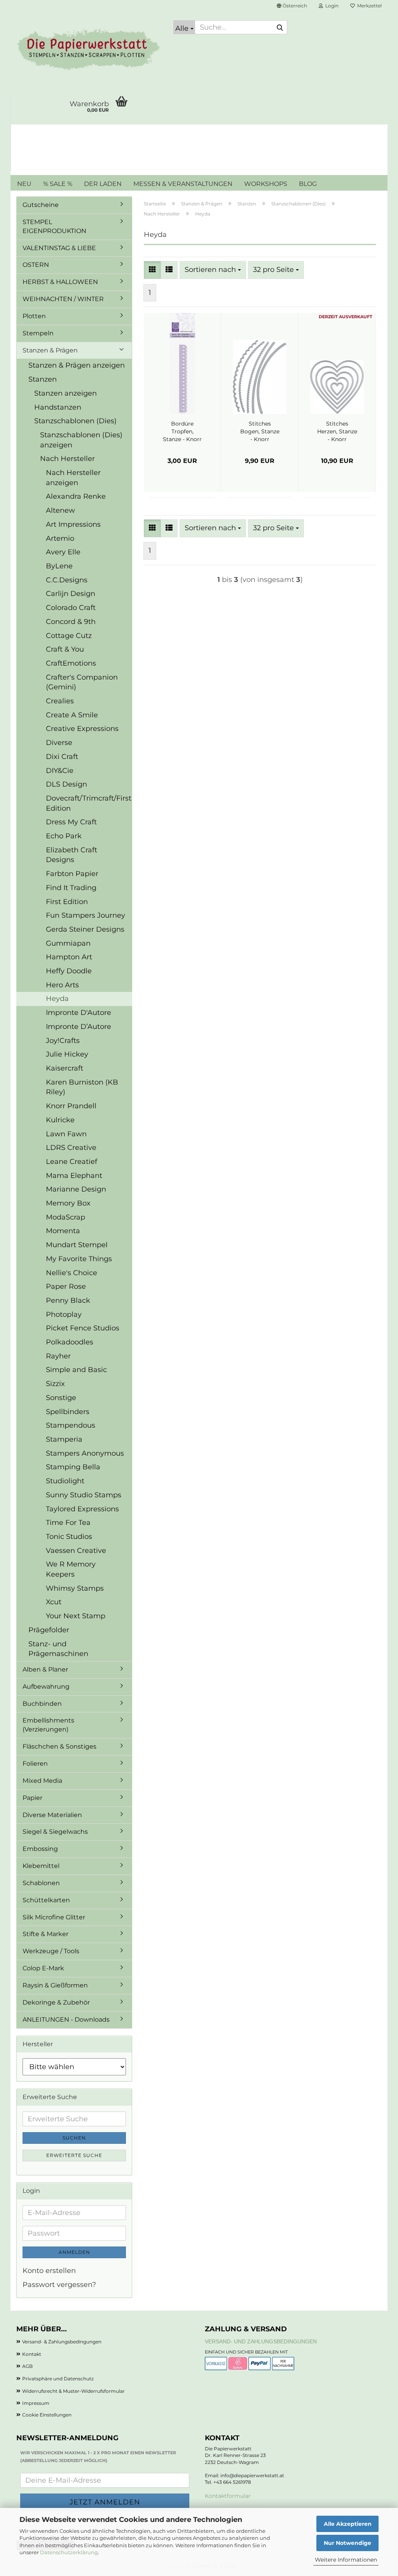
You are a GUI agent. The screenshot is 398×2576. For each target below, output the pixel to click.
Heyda (57, 999)
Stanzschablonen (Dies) (75, 421)
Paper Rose (66, 1286)
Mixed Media (42, 1781)
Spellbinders (68, 1412)
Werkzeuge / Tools (51, 1951)
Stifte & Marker (45, 1934)
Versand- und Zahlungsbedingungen (261, 2341)
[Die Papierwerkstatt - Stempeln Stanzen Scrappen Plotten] (89, 51)
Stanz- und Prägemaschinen (58, 1649)
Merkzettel (368, 6)
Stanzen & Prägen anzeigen (77, 365)
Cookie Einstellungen (47, 2415)
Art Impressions (73, 524)
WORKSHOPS (266, 184)
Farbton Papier (72, 874)
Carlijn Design (71, 594)
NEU (24, 184)
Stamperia (64, 1439)
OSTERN (36, 265)
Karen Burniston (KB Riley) (82, 1087)
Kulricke (60, 1120)
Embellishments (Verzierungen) (48, 1725)
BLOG (308, 184)
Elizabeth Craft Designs (72, 855)
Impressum (36, 2403)
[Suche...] (280, 28)
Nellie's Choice (72, 1273)
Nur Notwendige (347, 2543)
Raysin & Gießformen (55, 1985)
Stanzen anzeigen (65, 393)
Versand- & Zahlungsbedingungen (62, 2342)
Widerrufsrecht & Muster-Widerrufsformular (73, 2391)
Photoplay (64, 1314)
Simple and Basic (76, 1370)
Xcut (54, 1602)
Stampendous (71, 1425)
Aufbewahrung (46, 1687)
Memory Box (68, 1203)
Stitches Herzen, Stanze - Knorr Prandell (337, 432)
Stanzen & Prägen (50, 350)
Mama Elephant (74, 1176)
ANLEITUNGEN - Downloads (66, 2020)
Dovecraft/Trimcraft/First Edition (89, 803)
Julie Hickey (67, 1054)
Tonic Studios (69, 1537)
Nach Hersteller (67, 459)
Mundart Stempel (77, 1245)
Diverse (59, 743)
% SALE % (58, 184)
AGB (27, 2366)
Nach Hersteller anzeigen (73, 478)
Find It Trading (71, 888)
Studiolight (65, 1481)
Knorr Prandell (71, 1106)
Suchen (74, 2138)
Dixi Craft (62, 757)
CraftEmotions (71, 663)
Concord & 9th (71, 622)
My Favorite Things (79, 1259)
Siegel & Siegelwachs (55, 1832)
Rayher (58, 1356)
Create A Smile (72, 715)
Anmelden (74, 2252)
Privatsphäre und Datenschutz (58, 2379)
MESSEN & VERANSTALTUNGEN (183, 184)
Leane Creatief (72, 1162)
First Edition (67, 902)
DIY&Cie (60, 771)
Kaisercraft (65, 1068)
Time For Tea (68, 1523)
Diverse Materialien (52, 1815)
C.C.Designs (67, 580)
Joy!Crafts (63, 1041)
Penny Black (68, 1300)
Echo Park (64, 836)
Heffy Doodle (69, 971)
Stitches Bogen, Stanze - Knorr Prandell (260, 432)
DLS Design (66, 784)
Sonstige (61, 1398)
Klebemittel (41, 1866)
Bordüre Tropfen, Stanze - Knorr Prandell (182, 432)
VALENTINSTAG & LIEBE (59, 248)
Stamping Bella (73, 1467)
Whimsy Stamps (75, 1588)
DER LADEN (103, 184)
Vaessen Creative (76, 1551)
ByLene (59, 566)
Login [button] (331, 6)
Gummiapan (68, 943)
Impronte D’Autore (79, 1027)
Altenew (60, 510)
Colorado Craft (71, 608)
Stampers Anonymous (85, 1453)
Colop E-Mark (43, 1968)
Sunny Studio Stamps (84, 1495)
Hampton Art (69, 957)
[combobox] (213, 270)
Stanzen (43, 379)
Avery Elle (63, 552)
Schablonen (41, 1883)
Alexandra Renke (76, 496)
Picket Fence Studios (83, 1328)
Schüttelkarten (46, 1900)
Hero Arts (62, 985)
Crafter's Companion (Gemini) (82, 682)
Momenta (63, 1231)
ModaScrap (65, 1217)
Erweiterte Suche (74, 2155)
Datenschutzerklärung (69, 2552)
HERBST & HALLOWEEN (60, 282)
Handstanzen (58, 407)
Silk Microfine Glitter (54, 1917)
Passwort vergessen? (59, 2285)
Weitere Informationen (346, 2560)
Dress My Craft (71, 822)
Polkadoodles (70, 1342)
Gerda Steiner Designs (85, 929)
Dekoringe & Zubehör (56, 2002)
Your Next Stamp (76, 1616)
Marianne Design (76, 1189)
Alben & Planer (45, 1669)
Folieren (35, 1764)
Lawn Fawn (66, 1134)
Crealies (60, 701)
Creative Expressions (82, 729)
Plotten (34, 316)
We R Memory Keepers (71, 1569)
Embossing (40, 1849)
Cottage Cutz (69, 636)
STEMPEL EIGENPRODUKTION (54, 226)
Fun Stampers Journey (86, 915)
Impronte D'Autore (79, 1013)
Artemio (60, 538)
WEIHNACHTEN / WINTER (63, 299)
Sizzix (55, 1384)
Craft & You (65, 649)
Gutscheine (41, 205)
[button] (292, 6)
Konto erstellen (49, 2271)
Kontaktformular (228, 2496)
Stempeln (38, 333)
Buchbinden (42, 1704)
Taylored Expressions (82, 1509)
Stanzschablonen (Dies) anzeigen (81, 440)
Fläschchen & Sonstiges (59, 1746)
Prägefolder (49, 1630)
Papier (32, 1798)
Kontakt (32, 2354)
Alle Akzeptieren (348, 2524)
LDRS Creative (71, 1148)
